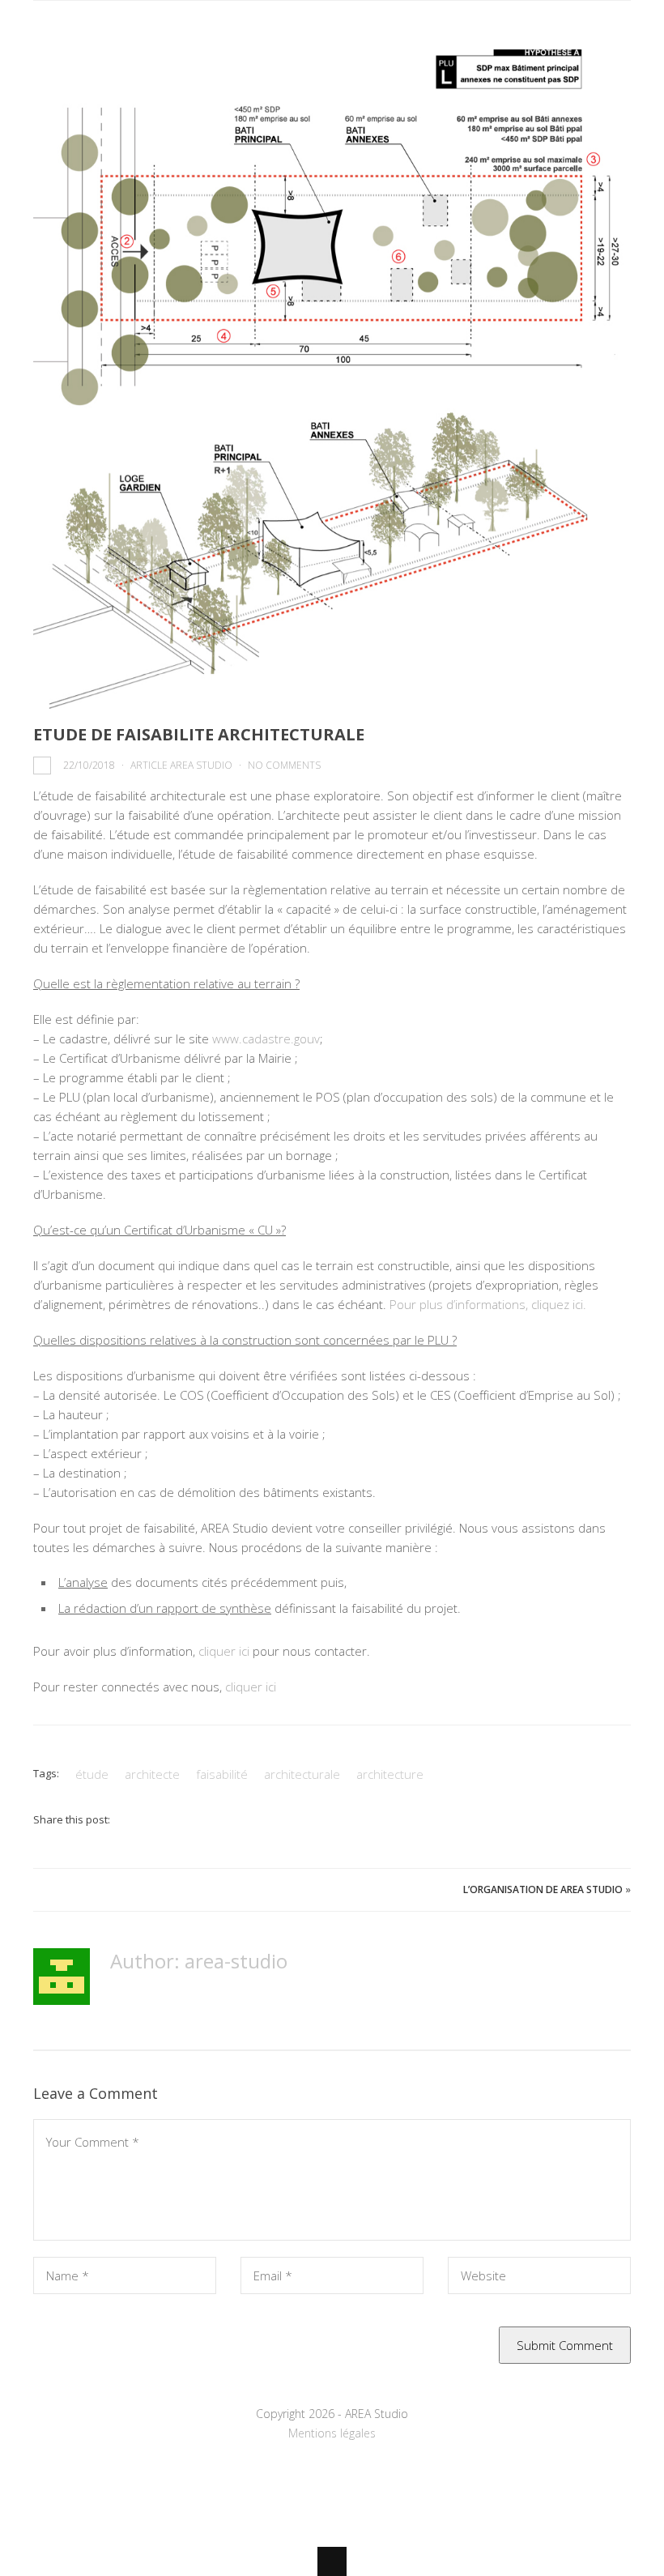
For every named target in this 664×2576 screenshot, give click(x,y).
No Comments (284, 765)
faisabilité (222, 1774)
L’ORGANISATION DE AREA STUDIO (543, 1889)
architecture (390, 1774)
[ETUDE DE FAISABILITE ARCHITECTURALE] (332, 379)
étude (92, 1774)
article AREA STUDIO (181, 765)
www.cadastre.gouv (266, 1039)
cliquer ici (224, 1651)
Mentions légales (332, 2433)
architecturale (302, 1774)
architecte (152, 1774)
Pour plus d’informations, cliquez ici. (488, 1304)
